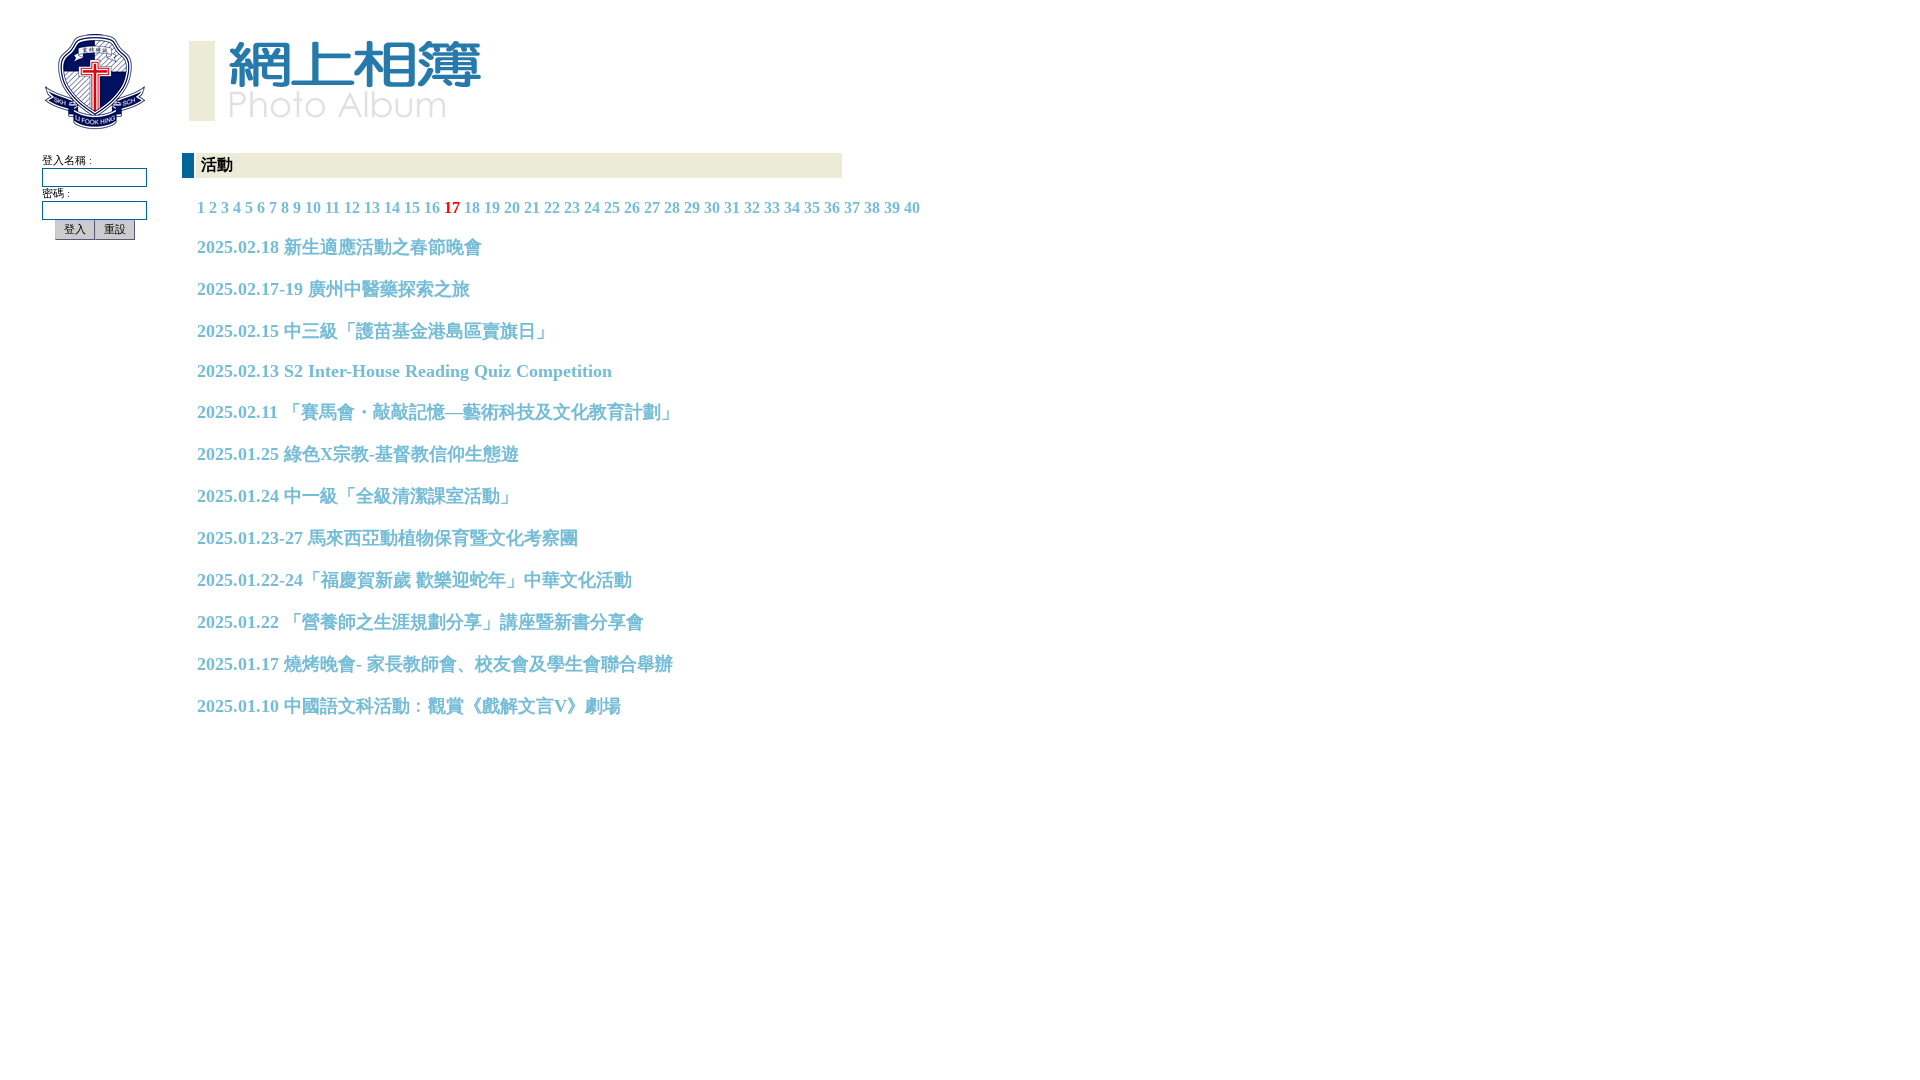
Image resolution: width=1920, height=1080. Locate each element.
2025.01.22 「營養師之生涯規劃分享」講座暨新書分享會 (420, 622)
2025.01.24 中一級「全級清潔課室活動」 (357, 496)
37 (852, 207)
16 (432, 207)
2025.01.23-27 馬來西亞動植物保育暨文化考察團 (387, 538)
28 (672, 207)
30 (712, 207)
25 (612, 207)
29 (692, 207)
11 (332, 207)
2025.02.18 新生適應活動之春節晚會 (339, 247)
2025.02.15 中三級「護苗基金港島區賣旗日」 (375, 331)
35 (812, 207)
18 (472, 207)
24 (592, 207)
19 (492, 207)
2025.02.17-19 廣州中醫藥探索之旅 (333, 289)
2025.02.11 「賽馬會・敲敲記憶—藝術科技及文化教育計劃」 (438, 412)
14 (392, 207)
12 (352, 207)
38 (872, 207)
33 (772, 207)
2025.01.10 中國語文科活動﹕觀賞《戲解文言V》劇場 (409, 706)
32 (752, 207)
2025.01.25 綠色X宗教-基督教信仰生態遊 (358, 454)
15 (412, 207)
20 (512, 207)
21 (532, 207)
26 (632, 207)
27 (652, 207)
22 (552, 207)
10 (313, 207)
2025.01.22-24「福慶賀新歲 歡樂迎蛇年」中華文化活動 (414, 580)
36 (832, 207)
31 (732, 207)
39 (892, 207)
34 (792, 207)
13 (372, 207)
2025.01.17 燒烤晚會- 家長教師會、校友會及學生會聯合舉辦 (435, 664)
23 (572, 207)
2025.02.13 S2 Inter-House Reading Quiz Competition (404, 371)
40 (912, 207)
